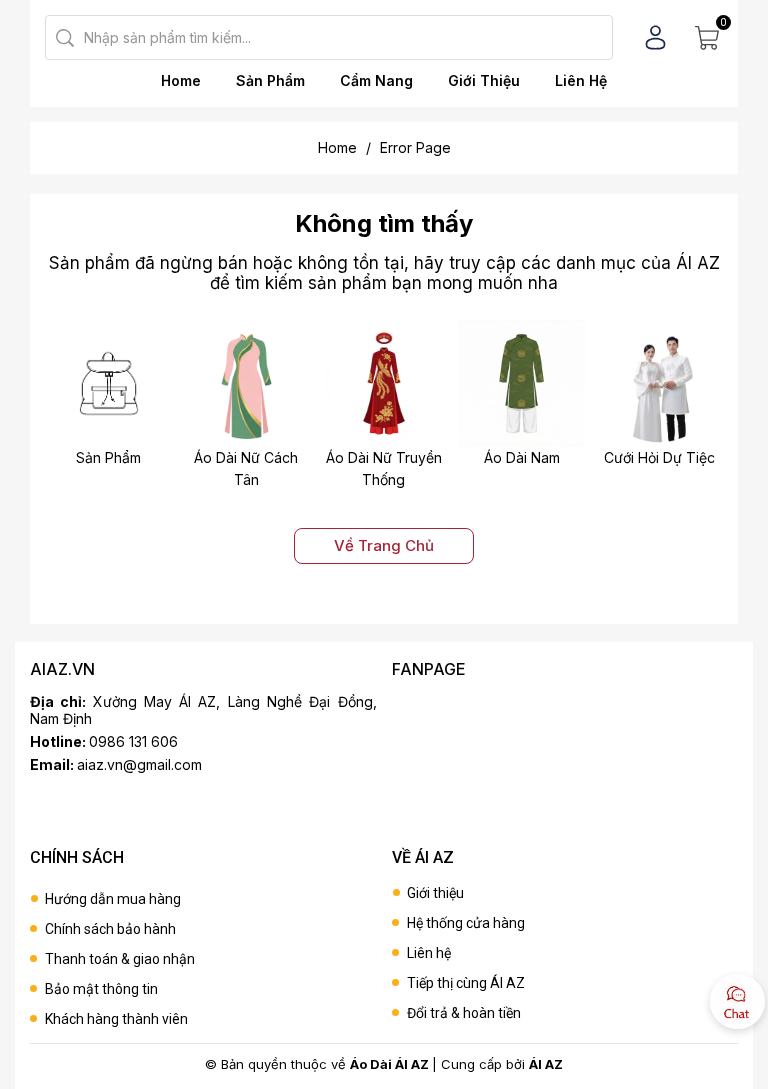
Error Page (415, 147)
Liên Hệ (581, 80)
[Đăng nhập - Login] (655, 37)
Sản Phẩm (270, 80)
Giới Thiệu (484, 80)
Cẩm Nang (376, 80)
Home (181, 80)
